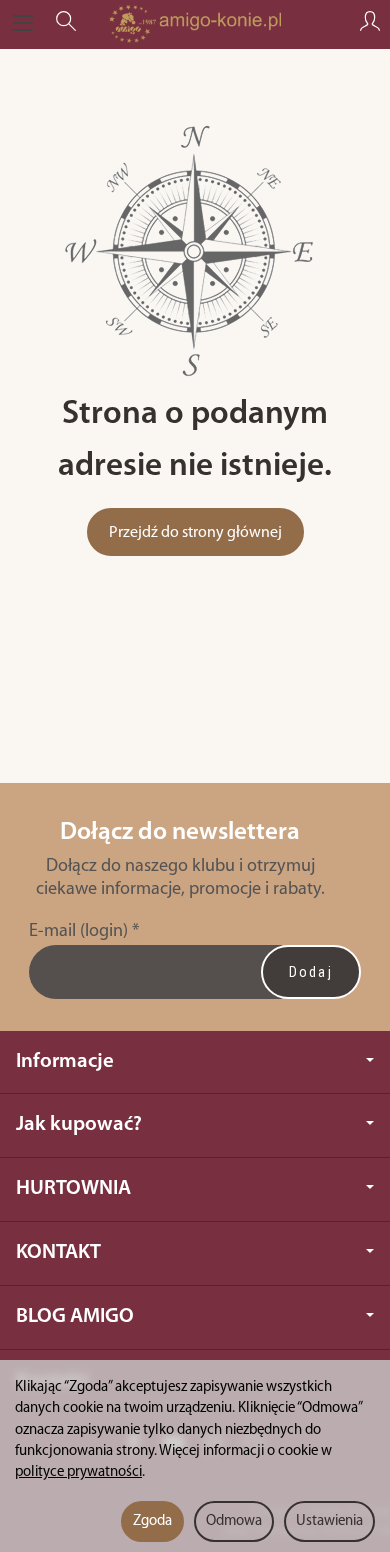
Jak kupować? (79, 1124)
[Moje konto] (370, 24)
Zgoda (152, 1521)
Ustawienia (329, 1521)
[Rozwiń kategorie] (23, 24)
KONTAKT (58, 1252)
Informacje (65, 1061)
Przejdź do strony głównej (195, 533)
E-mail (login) (78, 931)
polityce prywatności (78, 1472)
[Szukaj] (66, 24)
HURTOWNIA (73, 1188)
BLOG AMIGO (75, 1316)
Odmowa (234, 1521)
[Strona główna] (194, 24)
